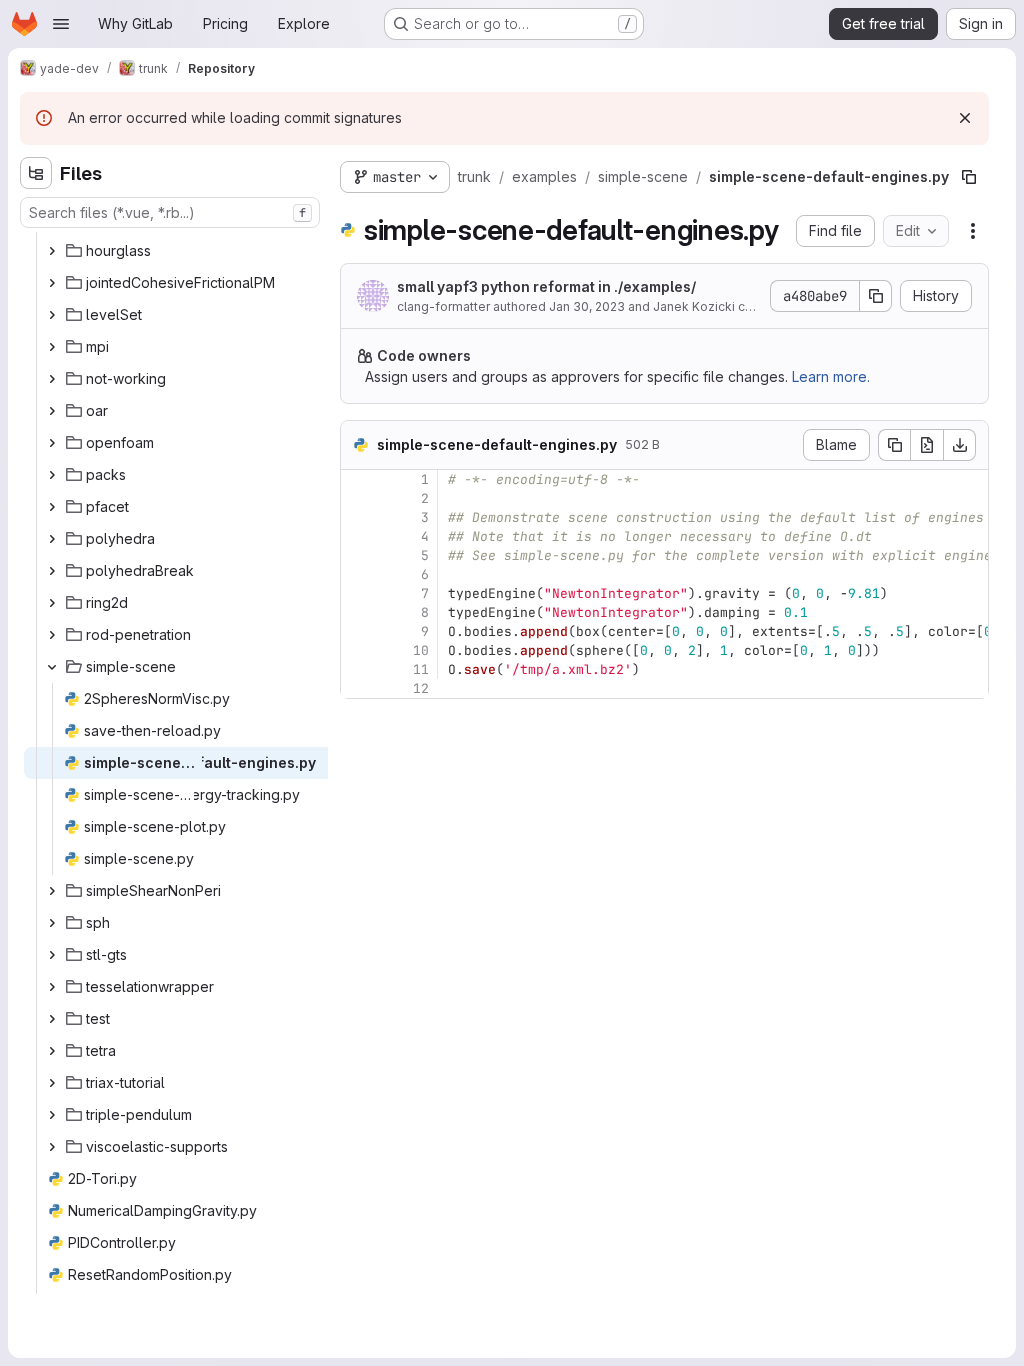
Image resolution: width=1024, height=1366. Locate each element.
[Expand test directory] (52, 1019)
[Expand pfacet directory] (52, 507)
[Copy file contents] (894, 445)
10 (421, 650)
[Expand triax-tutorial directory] (52, 1083)
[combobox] (170, 212)
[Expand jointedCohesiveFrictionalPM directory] (52, 283)
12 (421, 688)
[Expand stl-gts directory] (52, 955)
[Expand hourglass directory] (52, 251)
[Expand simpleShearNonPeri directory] (52, 891)
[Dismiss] (965, 118)
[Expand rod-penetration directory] (52, 635)
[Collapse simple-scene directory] (52, 667)
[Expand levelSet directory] (52, 315)
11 (421, 669)
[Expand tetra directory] (52, 1051)
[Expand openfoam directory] (52, 443)
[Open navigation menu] (61, 24)
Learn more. (831, 376)
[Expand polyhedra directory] (52, 539)
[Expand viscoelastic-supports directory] (52, 1147)
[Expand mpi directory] (52, 347)
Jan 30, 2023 (587, 306)
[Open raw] (927, 445)
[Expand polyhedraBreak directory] (52, 571)
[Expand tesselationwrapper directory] (52, 987)
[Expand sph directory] (52, 923)
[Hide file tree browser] (36, 173)
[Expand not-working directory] (52, 379)
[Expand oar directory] (52, 411)
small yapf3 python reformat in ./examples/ (546, 286)
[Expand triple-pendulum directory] (52, 1115)
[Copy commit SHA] (876, 296)
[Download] (960, 445)
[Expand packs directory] (52, 475)
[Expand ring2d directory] (52, 603)
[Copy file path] (969, 177)
